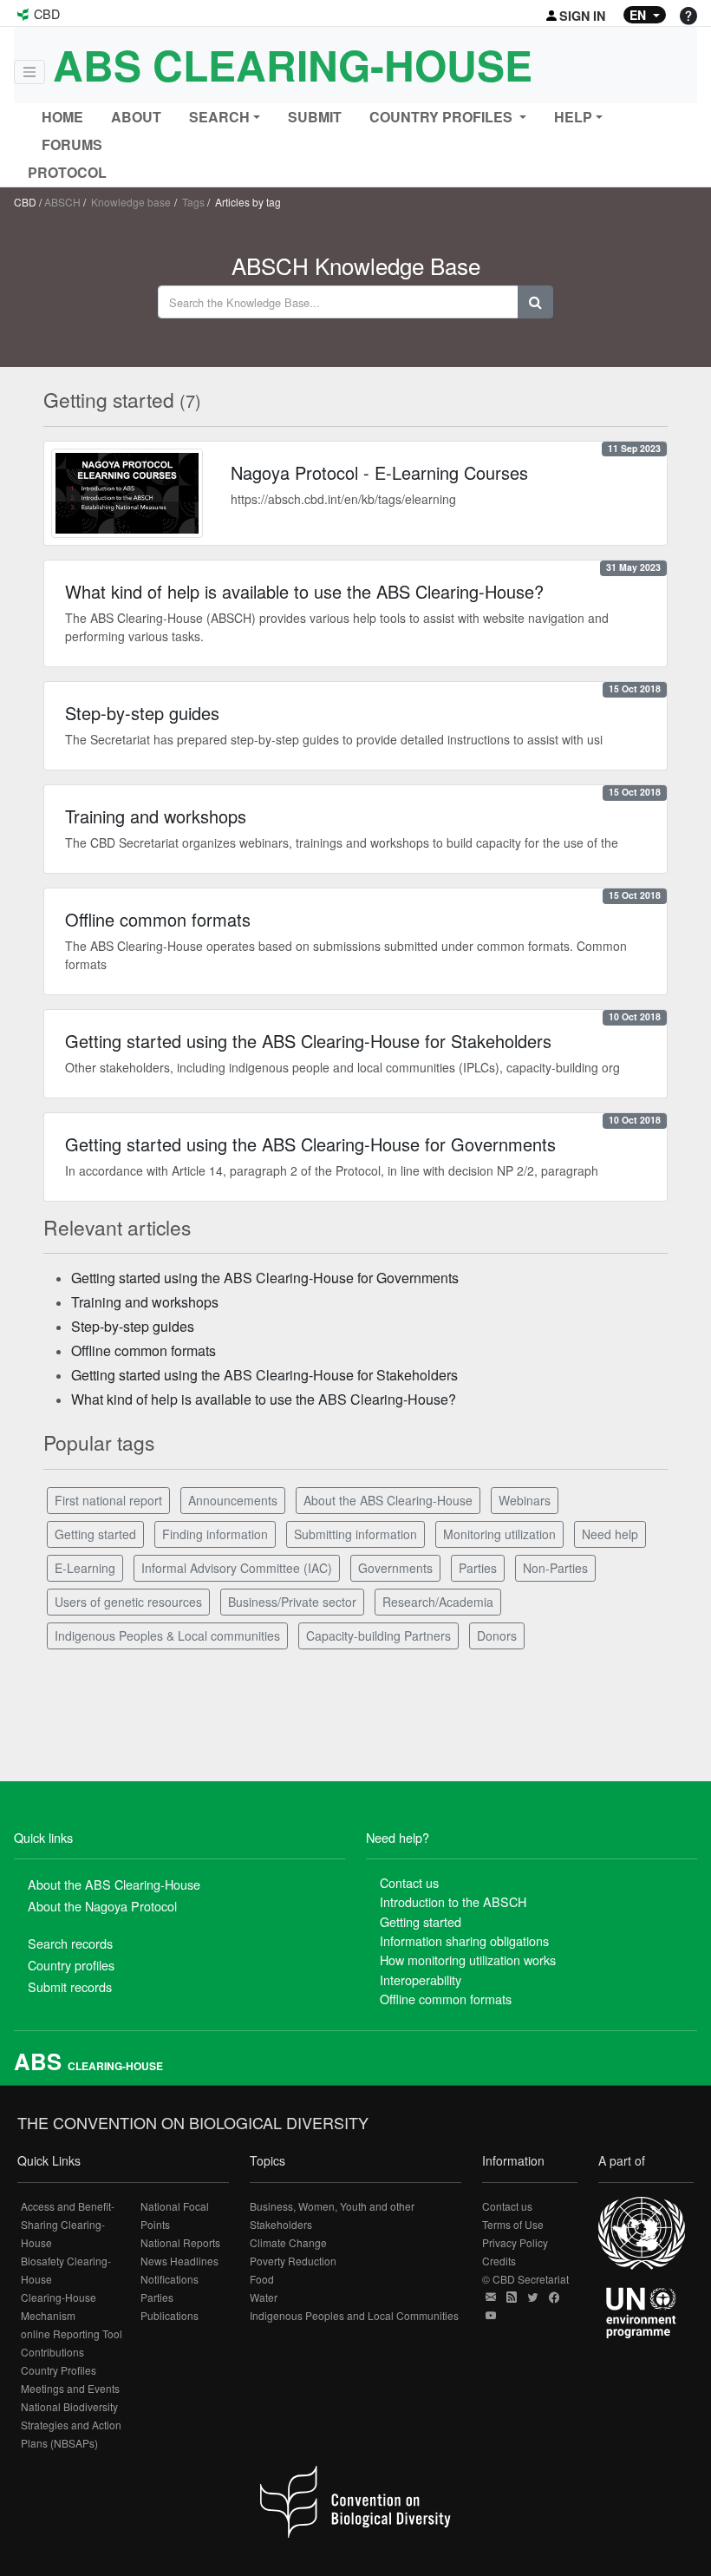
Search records (70, 1943)
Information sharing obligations (464, 1940)
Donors (497, 1635)
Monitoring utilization (499, 1534)
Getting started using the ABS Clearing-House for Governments (310, 1144)
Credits (499, 2261)
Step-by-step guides (142, 713)
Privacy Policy (515, 2242)
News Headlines (179, 2261)
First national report (108, 1500)
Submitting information (355, 1534)
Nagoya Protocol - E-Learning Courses (379, 472)
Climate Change (288, 2242)
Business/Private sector (292, 1602)
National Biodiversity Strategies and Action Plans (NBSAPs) (71, 2425)
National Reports (180, 2242)
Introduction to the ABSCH (453, 1901)
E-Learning (85, 1568)
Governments (395, 1568)
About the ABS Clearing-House (388, 1500)
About (136, 117)
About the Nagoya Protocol (102, 1906)
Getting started (95, 1534)
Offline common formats (158, 919)
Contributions (52, 2352)
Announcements (233, 1500)
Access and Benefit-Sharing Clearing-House (68, 2224)
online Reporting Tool (72, 2333)
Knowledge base (131, 202)
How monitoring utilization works (468, 1960)
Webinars (525, 1500)
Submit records (70, 1986)
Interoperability (421, 1980)
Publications (170, 2315)
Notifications (170, 2279)
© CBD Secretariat (525, 2279)
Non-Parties (555, 1568)
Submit (315, 117)
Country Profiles (59, 2370)
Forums (72, 144)
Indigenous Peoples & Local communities (167, 1635)
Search (219, 117)
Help (573, 117)
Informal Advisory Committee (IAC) (237, 1568)
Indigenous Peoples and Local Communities (354, 2315)
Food (262, 2279)
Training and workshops (156, 816)
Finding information (215, 1534)
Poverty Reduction (293, 2261)
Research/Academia (438, 1602)
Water (264, 2297)
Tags (193, 202)
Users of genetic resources (128, 1602)
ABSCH (62, 202)
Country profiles (71, 1965)
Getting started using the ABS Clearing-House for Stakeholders (308, 1041)
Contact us (409, 1882)
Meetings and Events (70, 2388)
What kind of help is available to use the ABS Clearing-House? (304, 591)
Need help (610, 1534)
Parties (478, 1568)
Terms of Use (513, 2224)
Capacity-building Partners (378, 1635)
